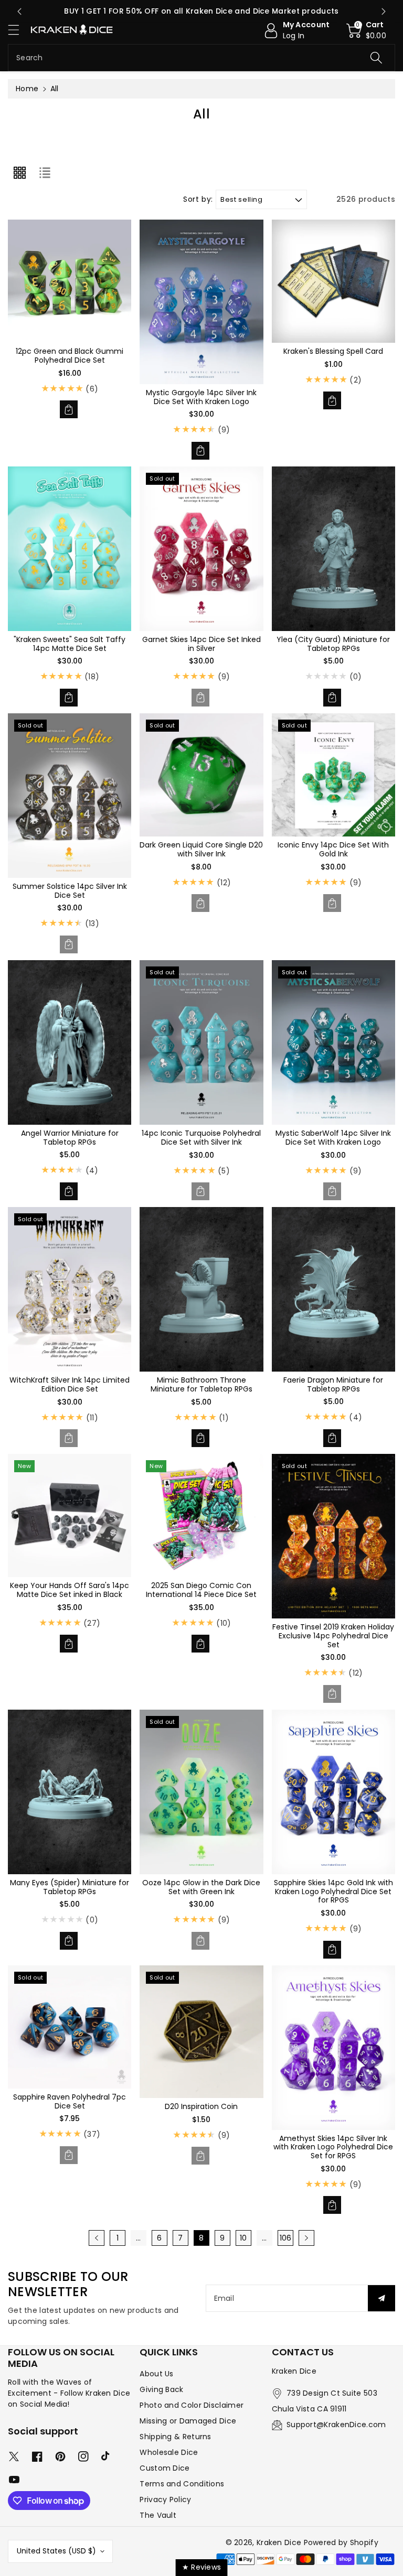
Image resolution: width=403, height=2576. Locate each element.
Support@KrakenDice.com (336, 2425)
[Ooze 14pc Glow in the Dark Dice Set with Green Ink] (201, 1792)
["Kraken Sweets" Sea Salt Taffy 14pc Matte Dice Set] (70, 549)
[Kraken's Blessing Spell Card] (333, 281)
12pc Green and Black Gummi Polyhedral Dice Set (70, 356)
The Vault (158, 2515)
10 (243, 2238)
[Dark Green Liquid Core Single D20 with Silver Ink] (201, 775)
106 (286, 2238)
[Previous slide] (19, 12)
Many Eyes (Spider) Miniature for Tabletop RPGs (70, 1887)
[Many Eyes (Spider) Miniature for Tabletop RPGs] (70, 1792)
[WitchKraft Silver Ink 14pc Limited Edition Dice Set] (70, 1289)
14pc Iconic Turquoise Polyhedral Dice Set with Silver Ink (201, 1138)
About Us (156, 2374)
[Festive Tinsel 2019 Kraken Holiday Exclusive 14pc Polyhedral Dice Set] (333, 1536)
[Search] (376, 58)
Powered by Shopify (341, 2542)
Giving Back (161, 2389)
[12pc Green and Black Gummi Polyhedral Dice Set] (70, 281)
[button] (18, 30)
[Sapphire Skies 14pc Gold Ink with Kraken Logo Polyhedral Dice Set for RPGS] (333, 1792)
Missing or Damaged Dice (188, 2421)
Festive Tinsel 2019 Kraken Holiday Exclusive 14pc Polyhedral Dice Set (333, 1636)
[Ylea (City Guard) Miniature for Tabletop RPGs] (333, 549)
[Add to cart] (69, 409)
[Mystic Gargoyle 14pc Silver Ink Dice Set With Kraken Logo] (201, 302)
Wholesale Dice (169, 2452)
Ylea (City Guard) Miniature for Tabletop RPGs (333, 644)
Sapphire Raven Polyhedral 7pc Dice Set (70, 2101)
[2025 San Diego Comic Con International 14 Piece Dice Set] (201, 1515)
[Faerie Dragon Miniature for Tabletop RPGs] (333, 1289)
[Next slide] (384, 12)
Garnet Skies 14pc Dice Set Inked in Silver (201, 644)
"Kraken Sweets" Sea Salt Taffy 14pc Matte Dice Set (70, 644)
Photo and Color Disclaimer (192, 2405)
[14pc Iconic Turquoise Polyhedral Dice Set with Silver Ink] (201, 1042)
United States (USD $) (56, 2551)
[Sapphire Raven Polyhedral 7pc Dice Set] (70, 2027)
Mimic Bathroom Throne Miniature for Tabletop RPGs (201, 1384)
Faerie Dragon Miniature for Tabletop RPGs (333, 1384)
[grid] (19, 173)
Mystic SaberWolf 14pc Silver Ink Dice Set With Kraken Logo (333, 1138)
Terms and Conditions (182, 2484)
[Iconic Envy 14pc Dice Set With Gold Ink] (333, 775)
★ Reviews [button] (202, 2567)
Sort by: (198, 199)
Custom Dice (165, 2468)
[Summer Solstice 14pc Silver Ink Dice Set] (70, 796)
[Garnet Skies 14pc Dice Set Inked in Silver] (201, 549)
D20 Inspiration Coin (201, 2106)
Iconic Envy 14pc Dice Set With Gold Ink (333, 849)
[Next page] (306, 2238)
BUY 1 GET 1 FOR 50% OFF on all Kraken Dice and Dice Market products (201, 11)
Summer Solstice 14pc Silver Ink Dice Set (70, 891)
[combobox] (201, 58)
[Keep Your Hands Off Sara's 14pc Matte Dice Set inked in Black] (70, 1515)
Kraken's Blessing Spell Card (333, 351)
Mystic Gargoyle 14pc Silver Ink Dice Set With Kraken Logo (201, 397)
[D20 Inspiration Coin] (201, 2032)
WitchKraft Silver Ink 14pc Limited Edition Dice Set (70, 1384)
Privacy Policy (165, 2499)
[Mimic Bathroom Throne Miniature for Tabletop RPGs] (201, 1289)
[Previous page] (97, 2238)
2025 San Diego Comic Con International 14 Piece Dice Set (201, 1590)
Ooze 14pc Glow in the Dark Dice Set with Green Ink (201, 1887)
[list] (45, 173)
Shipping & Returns (175, 2437)
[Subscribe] (381, 2298)
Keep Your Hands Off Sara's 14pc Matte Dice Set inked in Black (70, 1590)
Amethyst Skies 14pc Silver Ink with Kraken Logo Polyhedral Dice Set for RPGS (333, 2147)
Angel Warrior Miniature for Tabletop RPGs (70, 1138)
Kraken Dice (279, 2542)
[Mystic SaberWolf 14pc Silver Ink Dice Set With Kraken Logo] (333, 1042)
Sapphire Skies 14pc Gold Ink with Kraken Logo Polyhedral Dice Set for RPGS (333, 1892)
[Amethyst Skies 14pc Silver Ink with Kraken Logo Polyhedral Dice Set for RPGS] (333, 2048)
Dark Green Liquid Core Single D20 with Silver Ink (201, 849)
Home (27, 89)
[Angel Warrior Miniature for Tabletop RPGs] (70, 1042)
